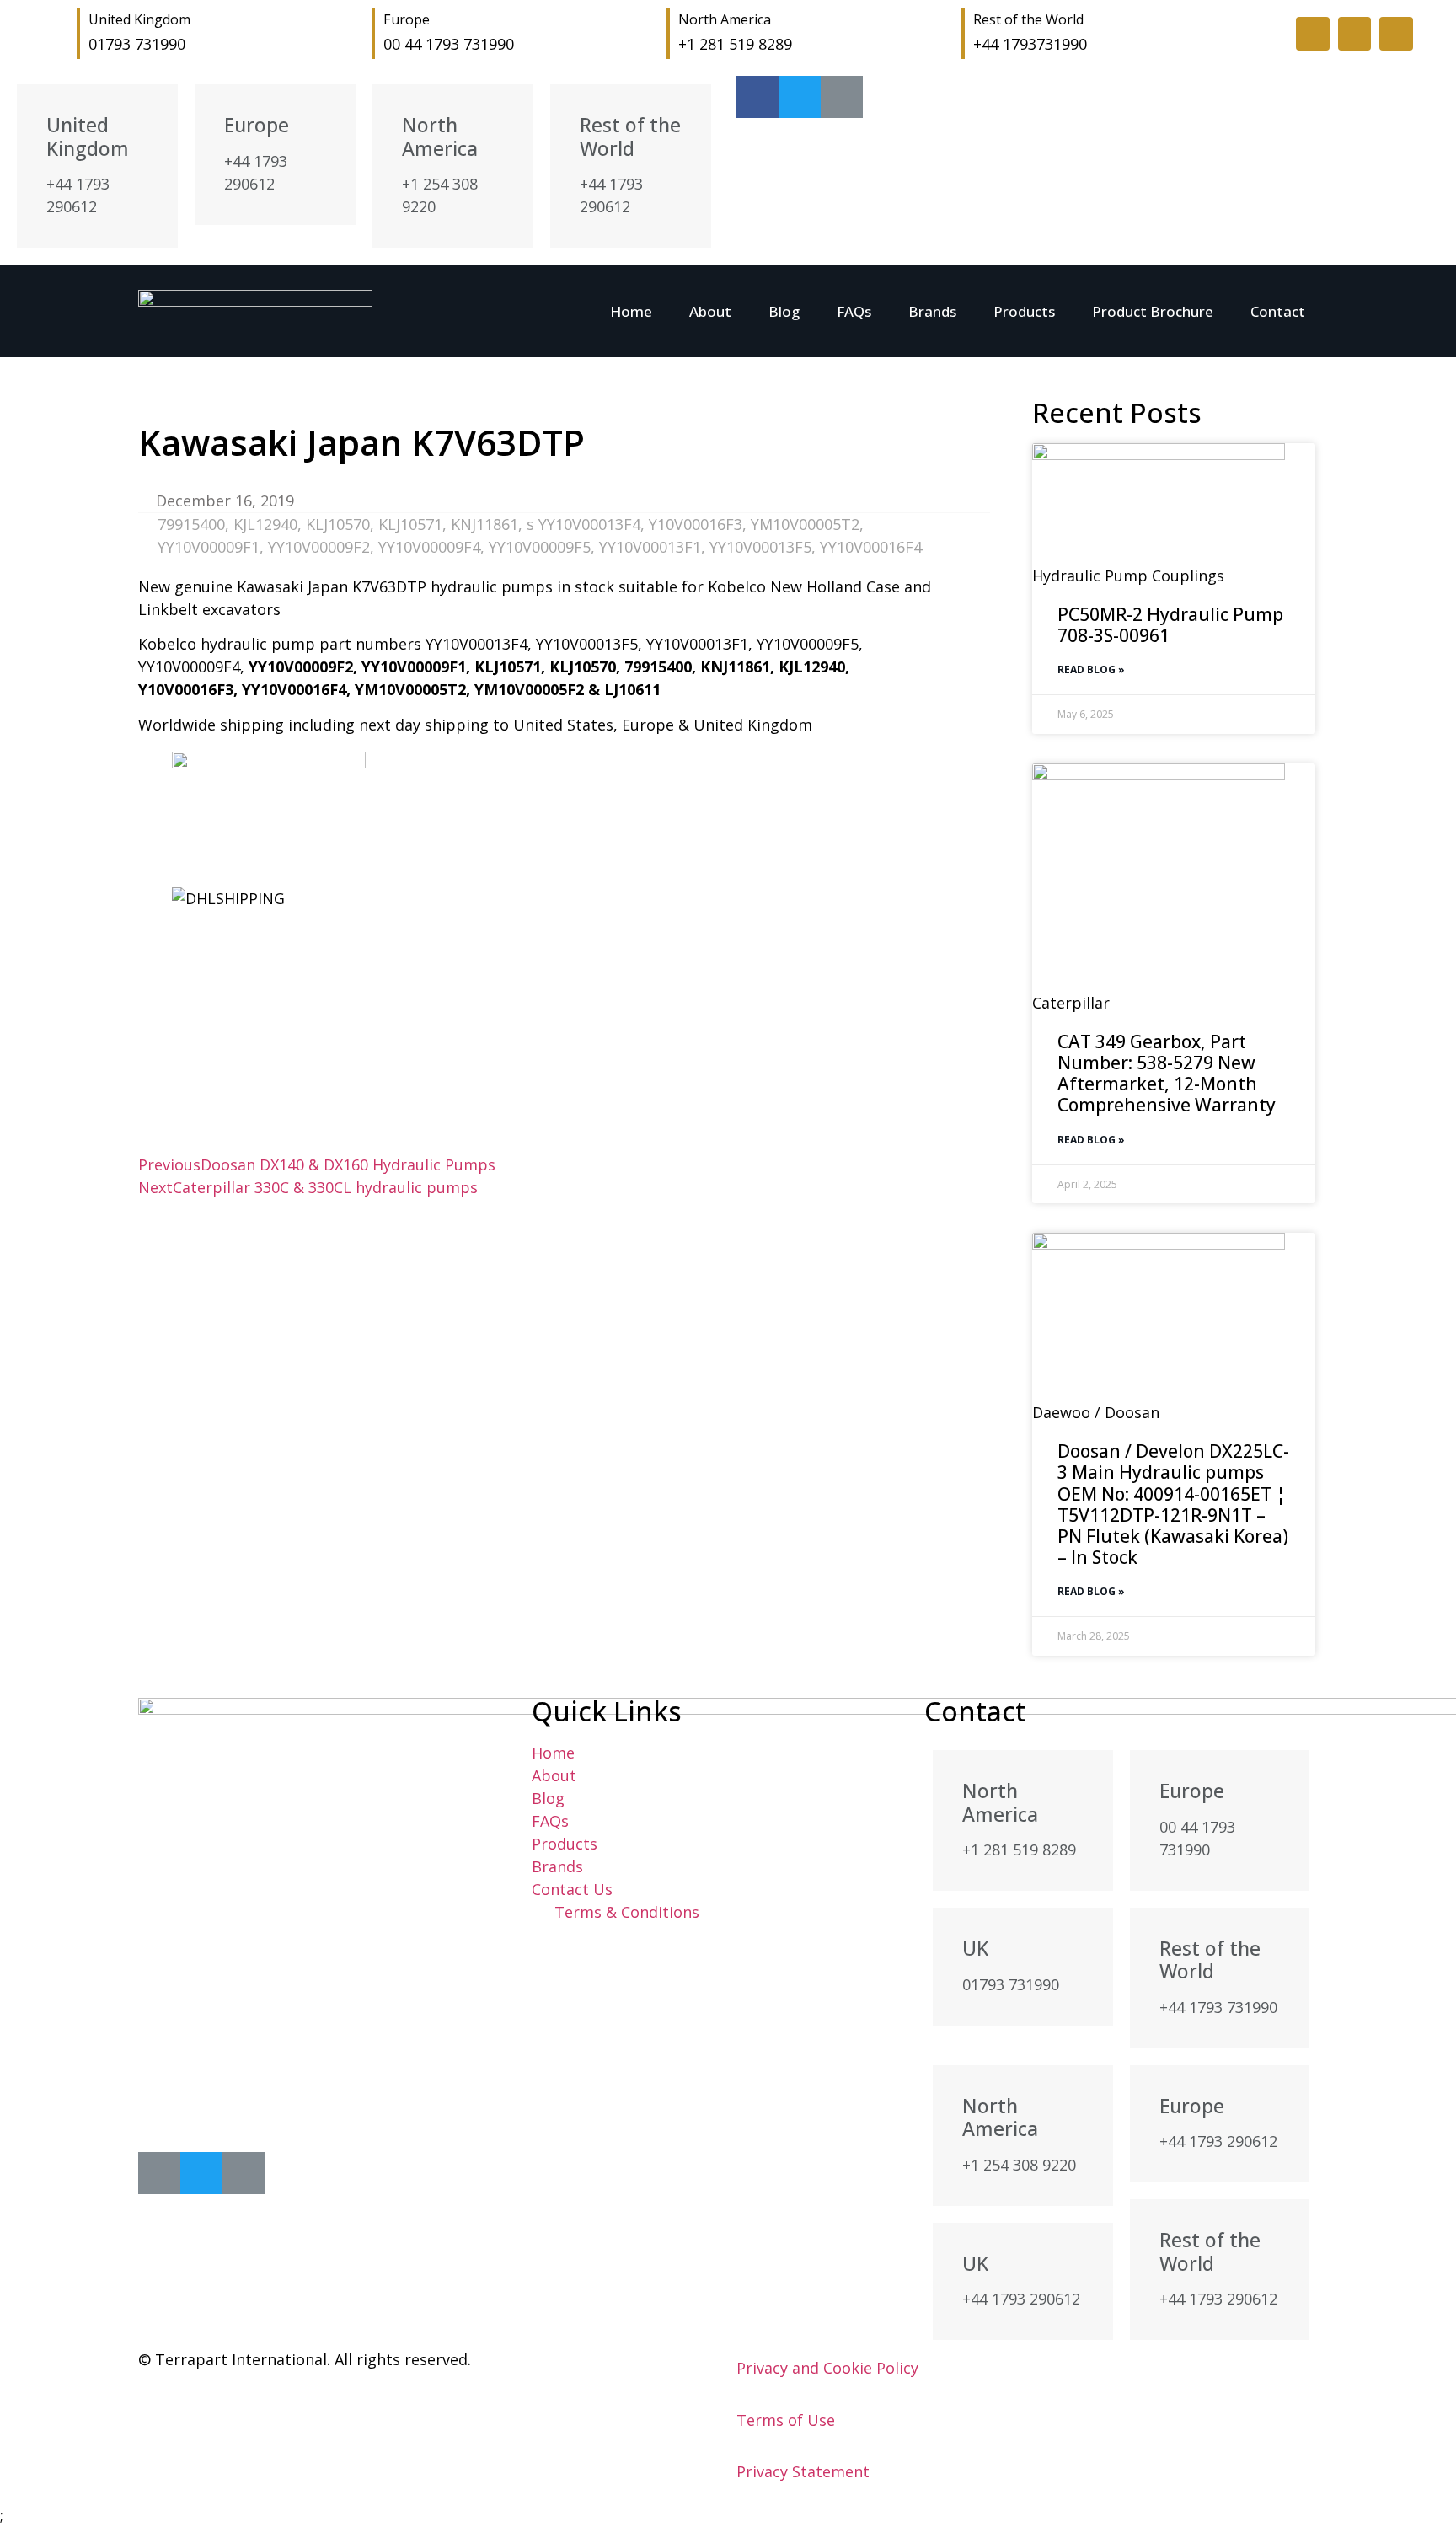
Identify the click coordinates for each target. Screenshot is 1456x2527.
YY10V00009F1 (209, 547)
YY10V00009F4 (429, 547)
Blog (784, 311)
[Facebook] (159, 2173)
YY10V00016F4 (871, 547)
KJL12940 (265, 524)
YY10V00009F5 (540, 547)
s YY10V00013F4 (583, 524)
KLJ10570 (338, 524)
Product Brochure (1153, 311)
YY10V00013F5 (760, 547)
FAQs (854, 311)
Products (1024, 311)
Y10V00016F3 (696, 524)
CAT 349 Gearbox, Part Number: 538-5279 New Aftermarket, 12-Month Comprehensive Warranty (1167, 1073)
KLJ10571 (410, 524)
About (710, 311)
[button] (144, 1125)
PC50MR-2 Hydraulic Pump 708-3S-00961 (1170, 625)
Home (631, 311)
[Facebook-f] (1313, 34)
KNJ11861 (484, 524)
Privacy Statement (803, 2471)
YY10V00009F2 (319, 547)
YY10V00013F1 (650, 547)
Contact (1278, 311)
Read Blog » (1091, 669)
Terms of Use (786, 2420)
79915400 (191, 524)
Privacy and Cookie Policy (827, 2368)
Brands (932, 311)
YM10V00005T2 (805, 524)
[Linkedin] (1396, 34)
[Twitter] (1355, 34)
